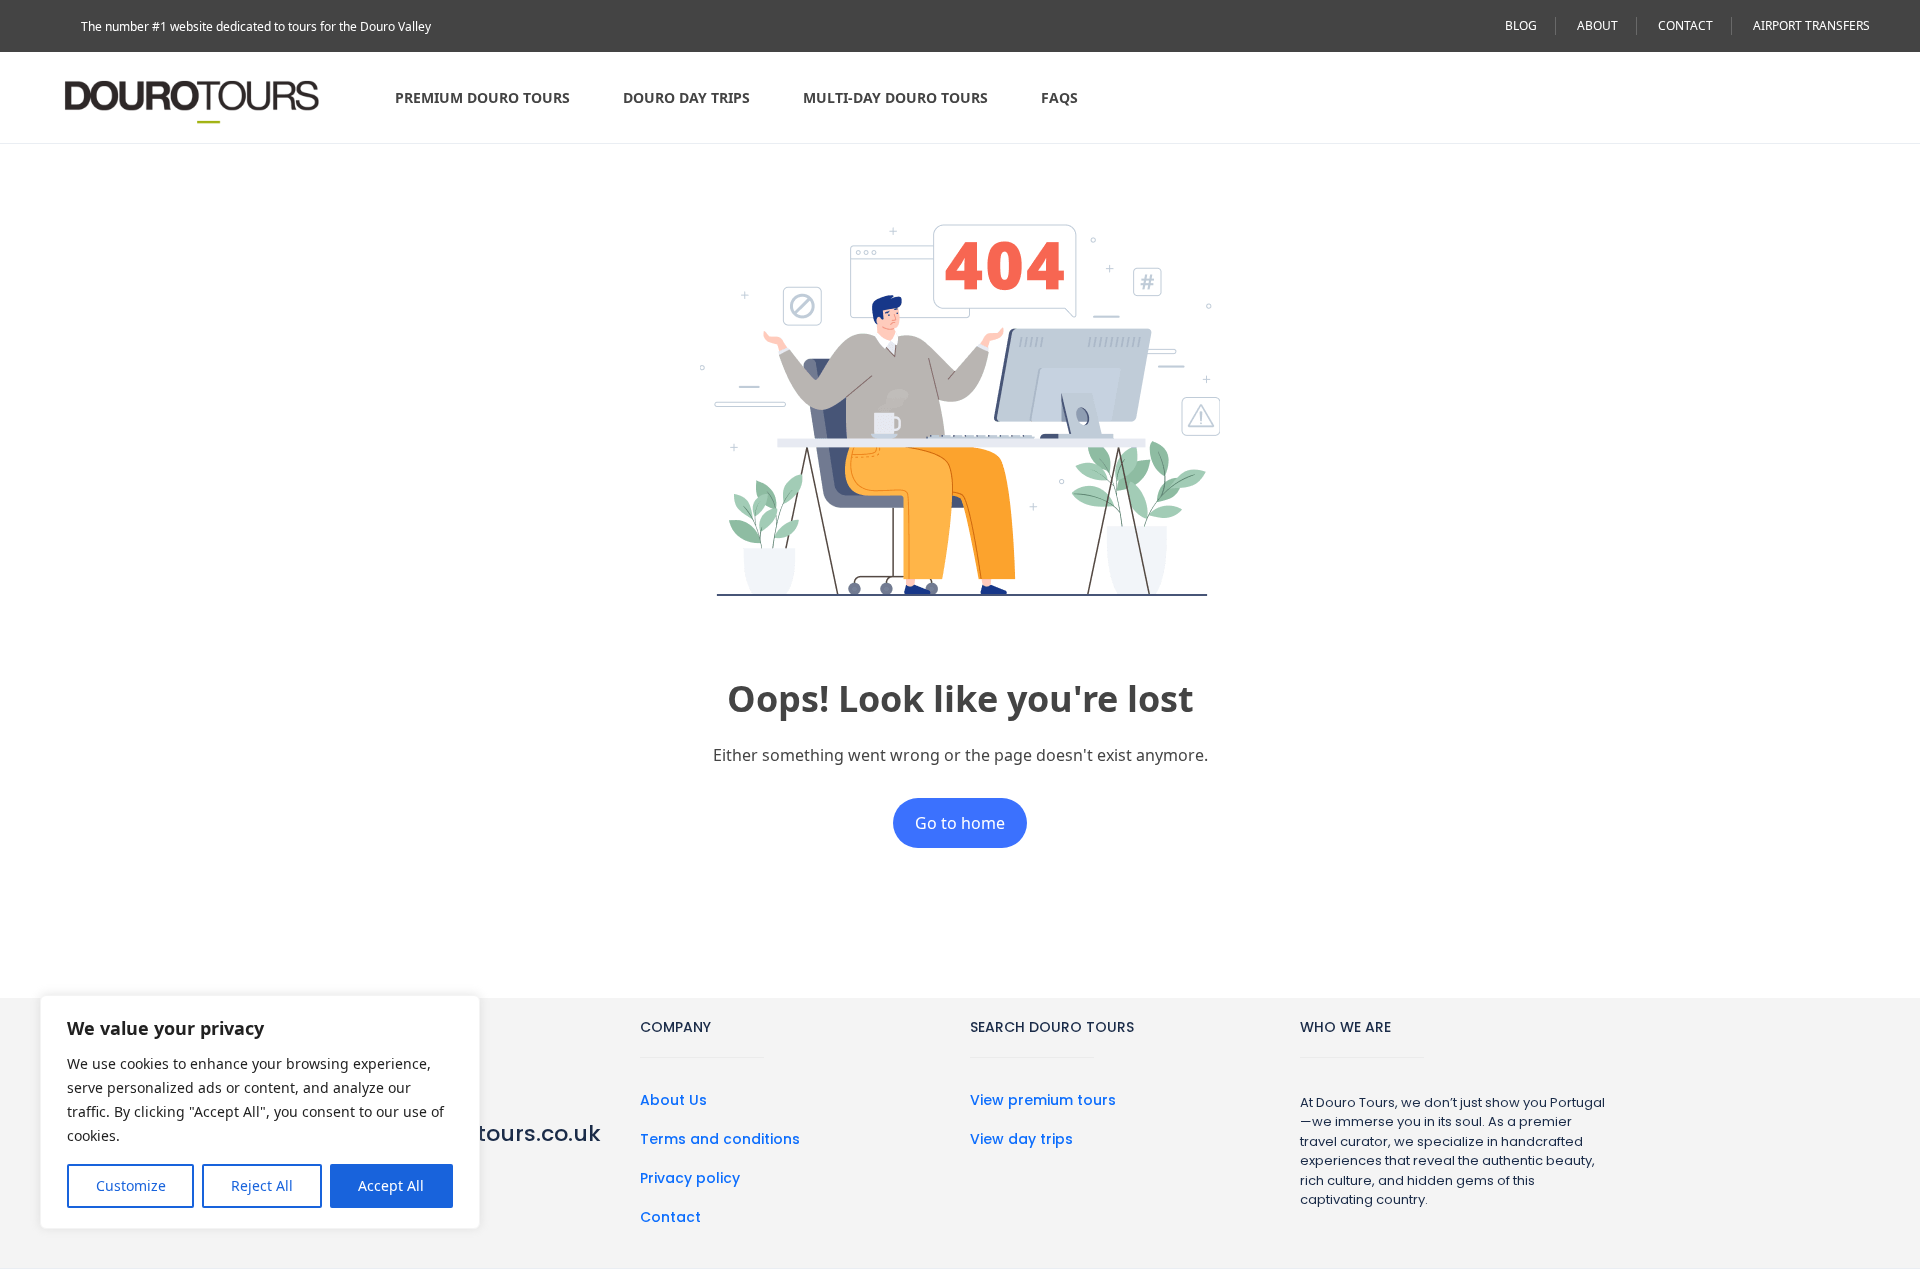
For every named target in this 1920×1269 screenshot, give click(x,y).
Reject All (262, 1185)
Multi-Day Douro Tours (895, 97)
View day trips (1021, 1139)
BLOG (1521, 25)
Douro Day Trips (686, 97)
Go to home (960, 823)
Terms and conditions (720, 1139)
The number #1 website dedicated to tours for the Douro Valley (256, 26)
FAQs (1059, 97)
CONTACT (1685, 25)
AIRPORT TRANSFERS (1811, 25)
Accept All (391, 1185)
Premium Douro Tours (482, 97)
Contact (670, 1217)
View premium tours (1043, 1100)
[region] (260, 1112)
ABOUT (1597, 25)
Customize (131, 1185)
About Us (673, 1100)
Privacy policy (690, 1178)
